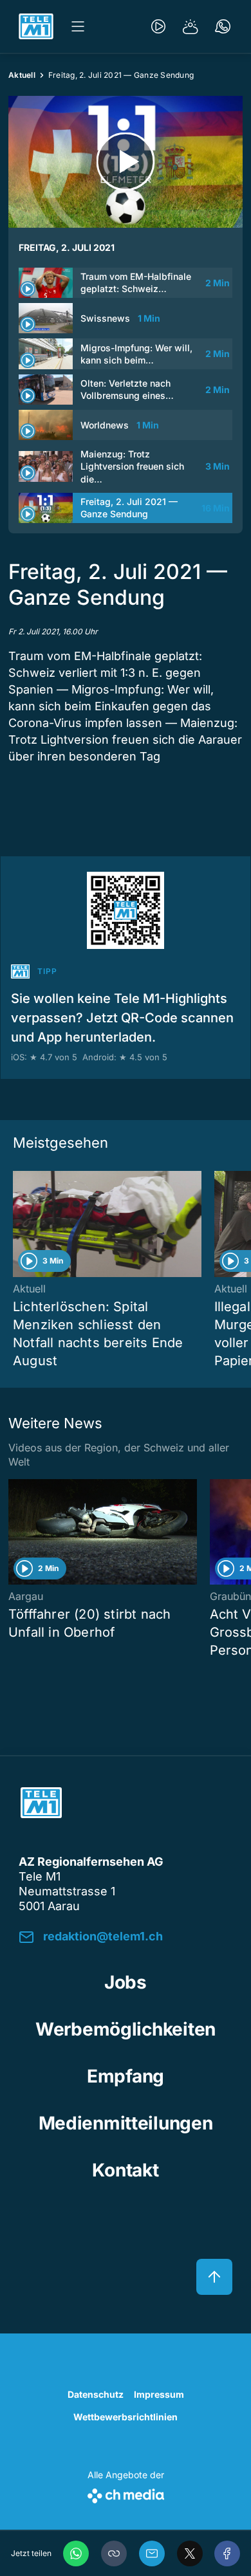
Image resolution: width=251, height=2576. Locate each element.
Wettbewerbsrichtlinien (126, 2417)
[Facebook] (227, 2553)
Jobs (126, 1982)
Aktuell (22, 75)
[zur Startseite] (36, 26)
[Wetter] (191, 26)
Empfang (126, 2076)
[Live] (158, 26)
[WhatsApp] (76, 2553)
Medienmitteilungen (126, 2123)
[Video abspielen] (126, 162)
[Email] (152, 2553)
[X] (190, 2553)
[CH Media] (126, 2493)
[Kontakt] (223, 26)
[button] (114, 2553)
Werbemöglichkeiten (126, 2029)
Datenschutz (96, 2394)
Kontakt (125, 2170)
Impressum (159, 2394)
